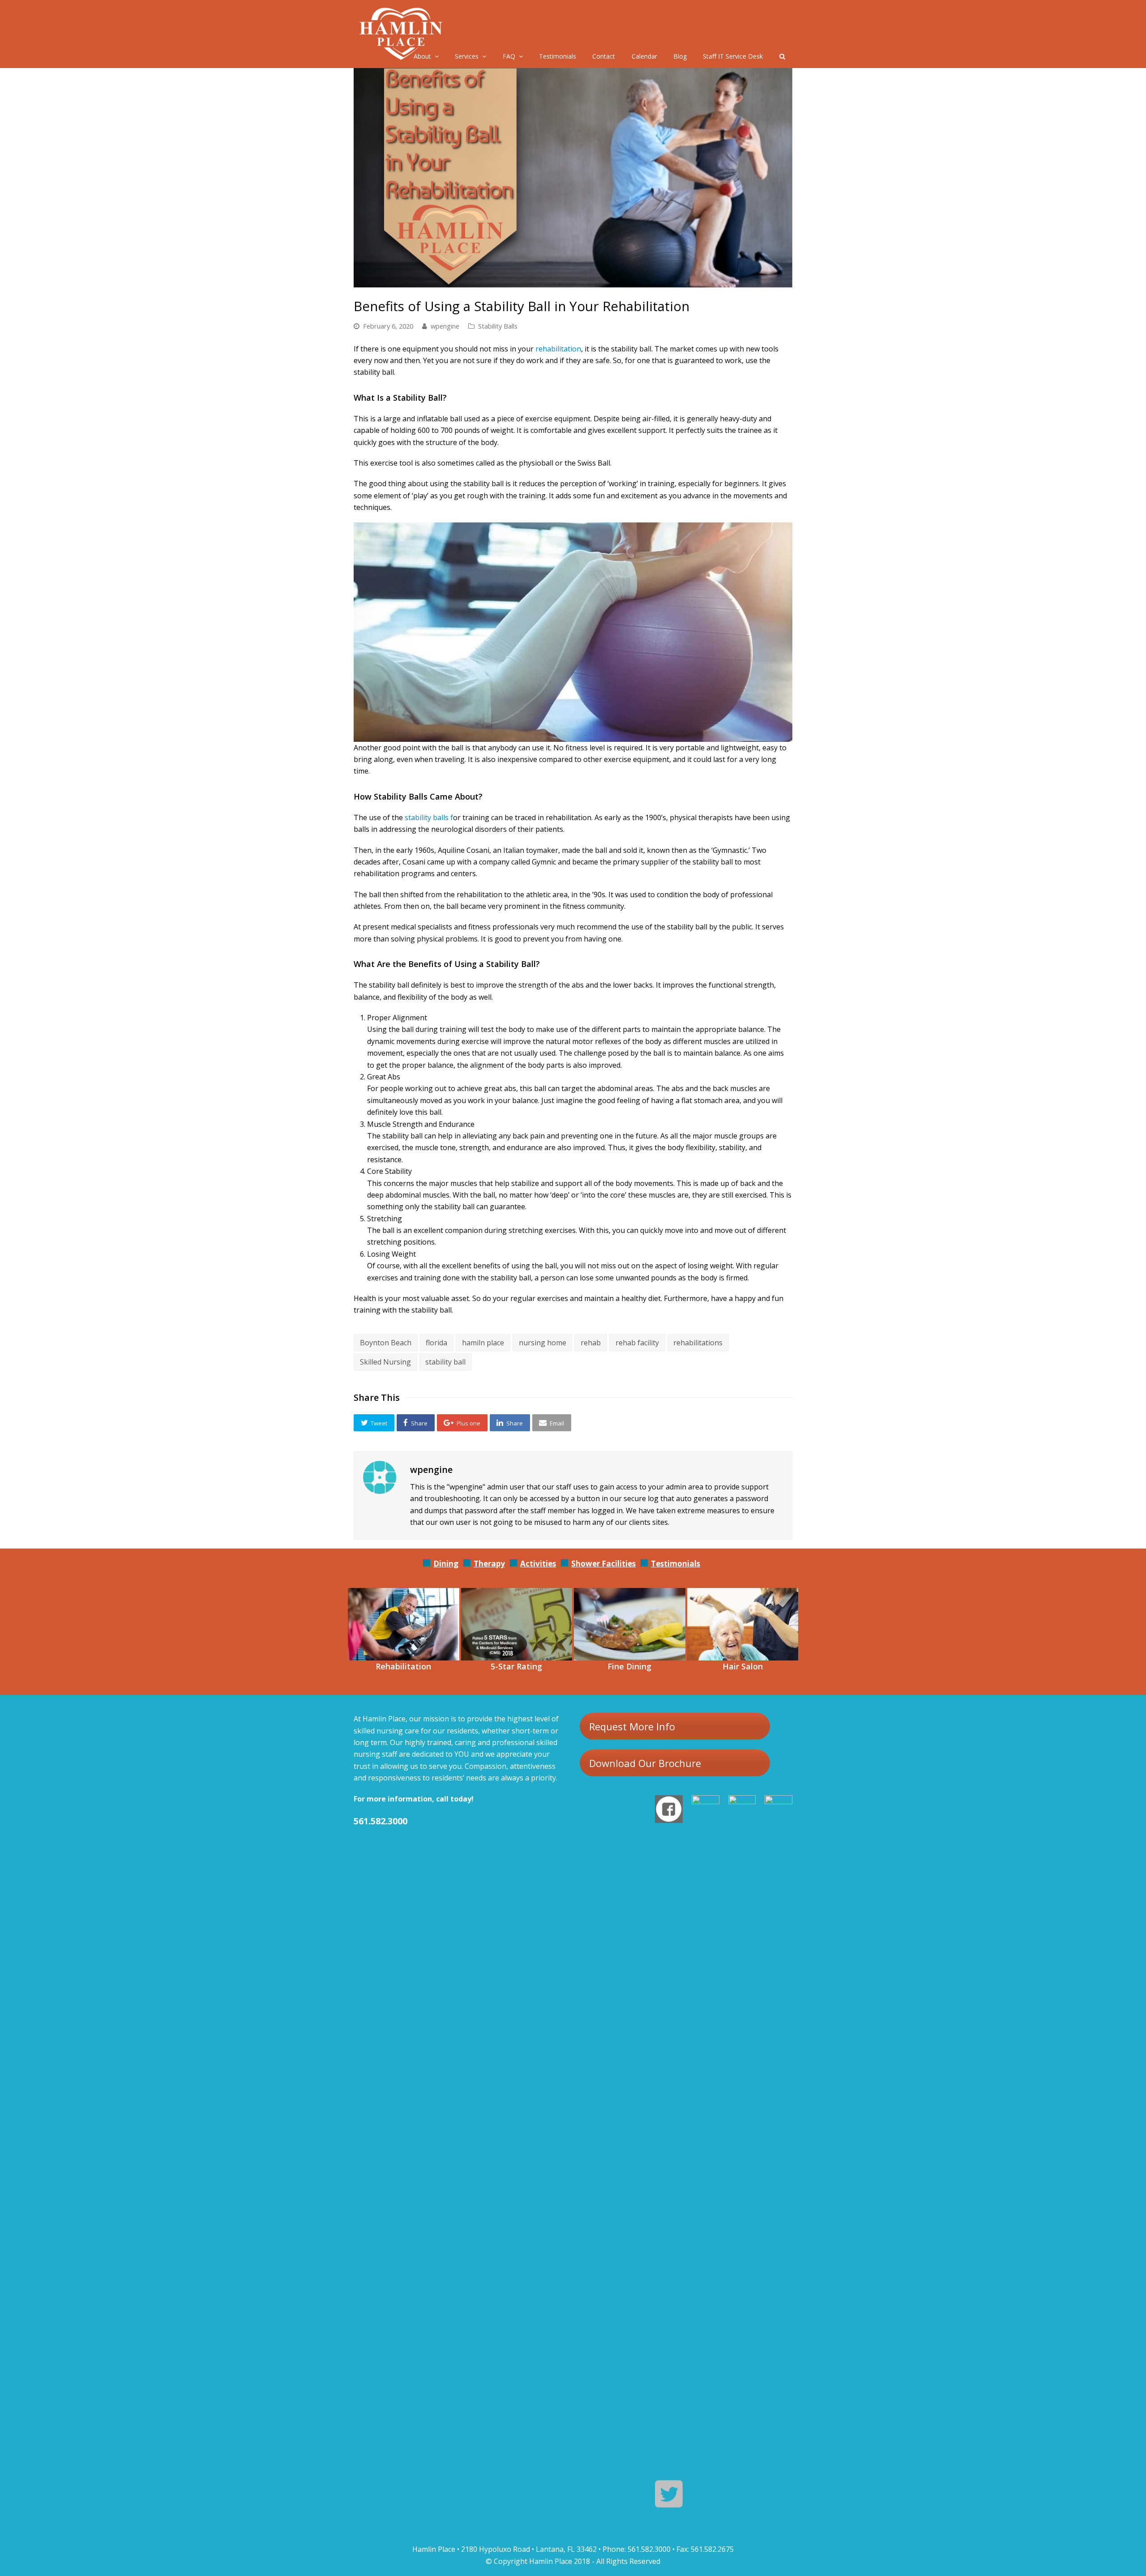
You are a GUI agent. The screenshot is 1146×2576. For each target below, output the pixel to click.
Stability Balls (498, 326)
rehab (591, 1343)
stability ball (445, 1362)
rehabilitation (558, 349)
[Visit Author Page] (380, 1477)
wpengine (445, 326)
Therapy (489, 1564)
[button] (374, 1423)
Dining (446, 1564)
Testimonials (676, 1564)
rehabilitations (698, 1343)
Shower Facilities (603, 1564)
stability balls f (429, 817)
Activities (538, 1564)
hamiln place (483, 1343)
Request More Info (632, 1726)
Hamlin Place (551, 2561)
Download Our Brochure (645, 1763)
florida (436, 1343)
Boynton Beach (386, 1343)
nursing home (543, 1343)
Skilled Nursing (385, 1362)
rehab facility (637, 1343)
